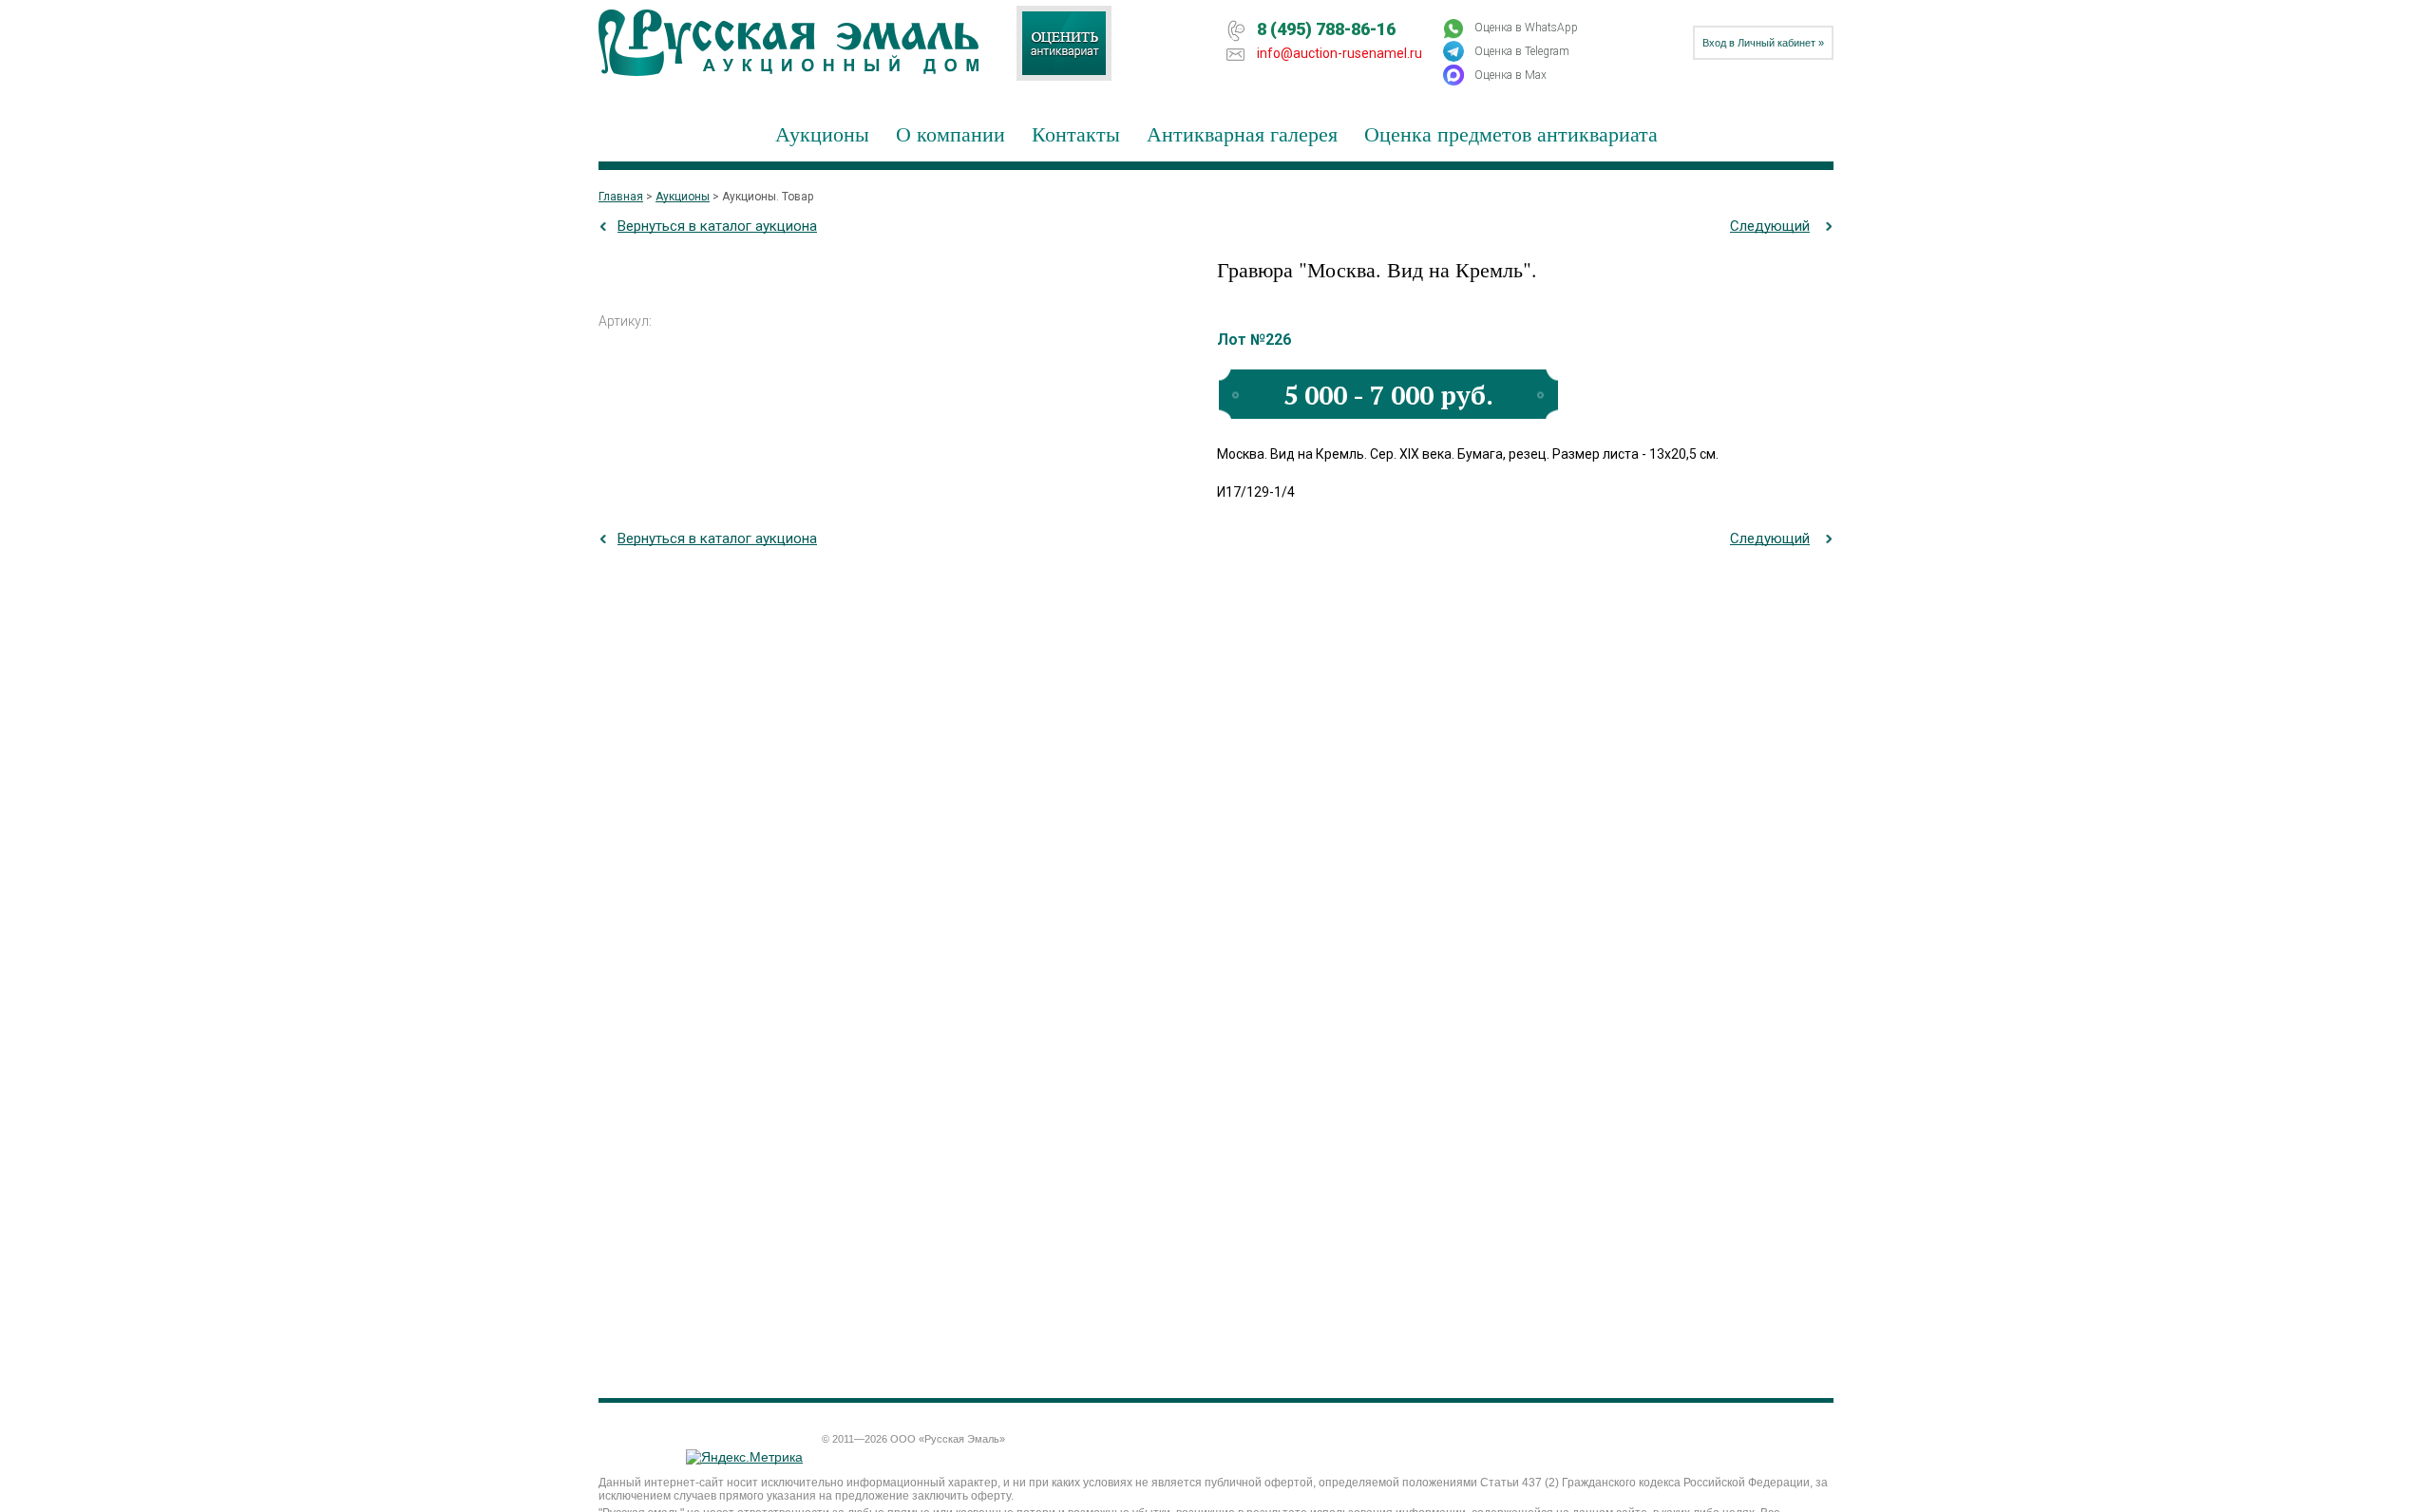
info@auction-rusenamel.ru (1339, 53)
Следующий (1770, 226)
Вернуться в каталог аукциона (717, 226)
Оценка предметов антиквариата (1511, 133)
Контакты (1076, 133)
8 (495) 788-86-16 (1326, 29)
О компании (950, 133)
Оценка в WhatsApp (1526, 28)
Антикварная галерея (1242, 133)
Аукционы (822, 133)
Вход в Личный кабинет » (1763, 43)
